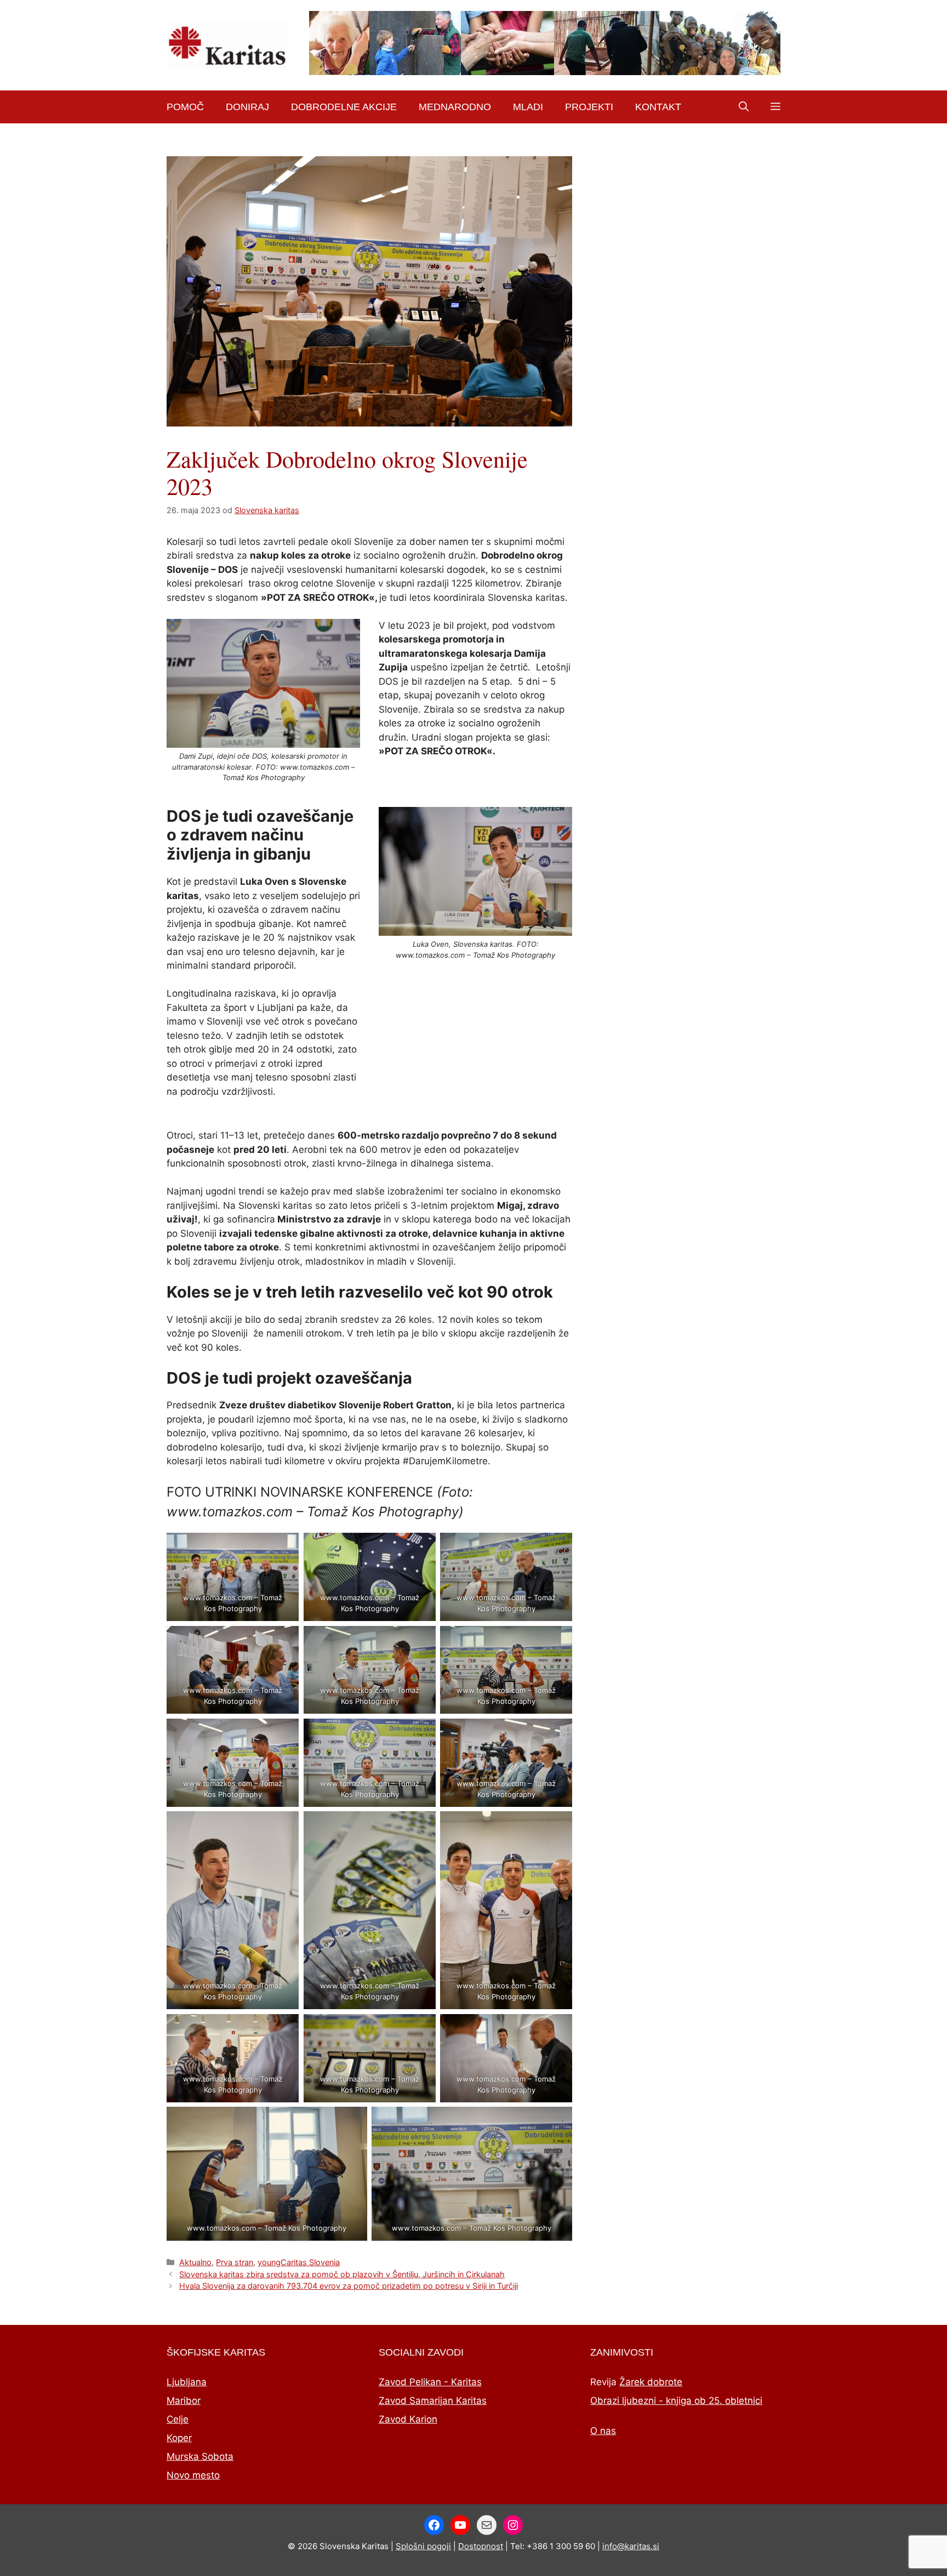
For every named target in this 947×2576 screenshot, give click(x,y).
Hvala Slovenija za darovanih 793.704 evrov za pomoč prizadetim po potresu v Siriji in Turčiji (349, 2286)
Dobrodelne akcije (344, 107)
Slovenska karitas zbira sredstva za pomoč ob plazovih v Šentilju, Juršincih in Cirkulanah (342, 2274)
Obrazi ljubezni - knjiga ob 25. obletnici (676, 2401)
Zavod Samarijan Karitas (433, 2401)
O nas (603, 2431)
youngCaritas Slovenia (299, 2262)
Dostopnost (481, 2546)
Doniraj (247, 107)
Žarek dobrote (651, 2382)
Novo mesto (193, 2475)
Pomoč (185, 107)
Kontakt (658, 107)
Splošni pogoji (423, 2546)
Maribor (184, 2401)
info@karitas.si (631, 2546)
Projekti (589, 107)
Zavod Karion (408, 2419)
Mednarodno (455, 107)
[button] (744, 107)
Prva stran (235, 2262)
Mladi (528, 107)
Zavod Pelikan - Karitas (430, 2382)
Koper (179, 2438)
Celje (178, 2419)
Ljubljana (187, 2382)
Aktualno (195, 2262)
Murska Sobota (200, 2456)
